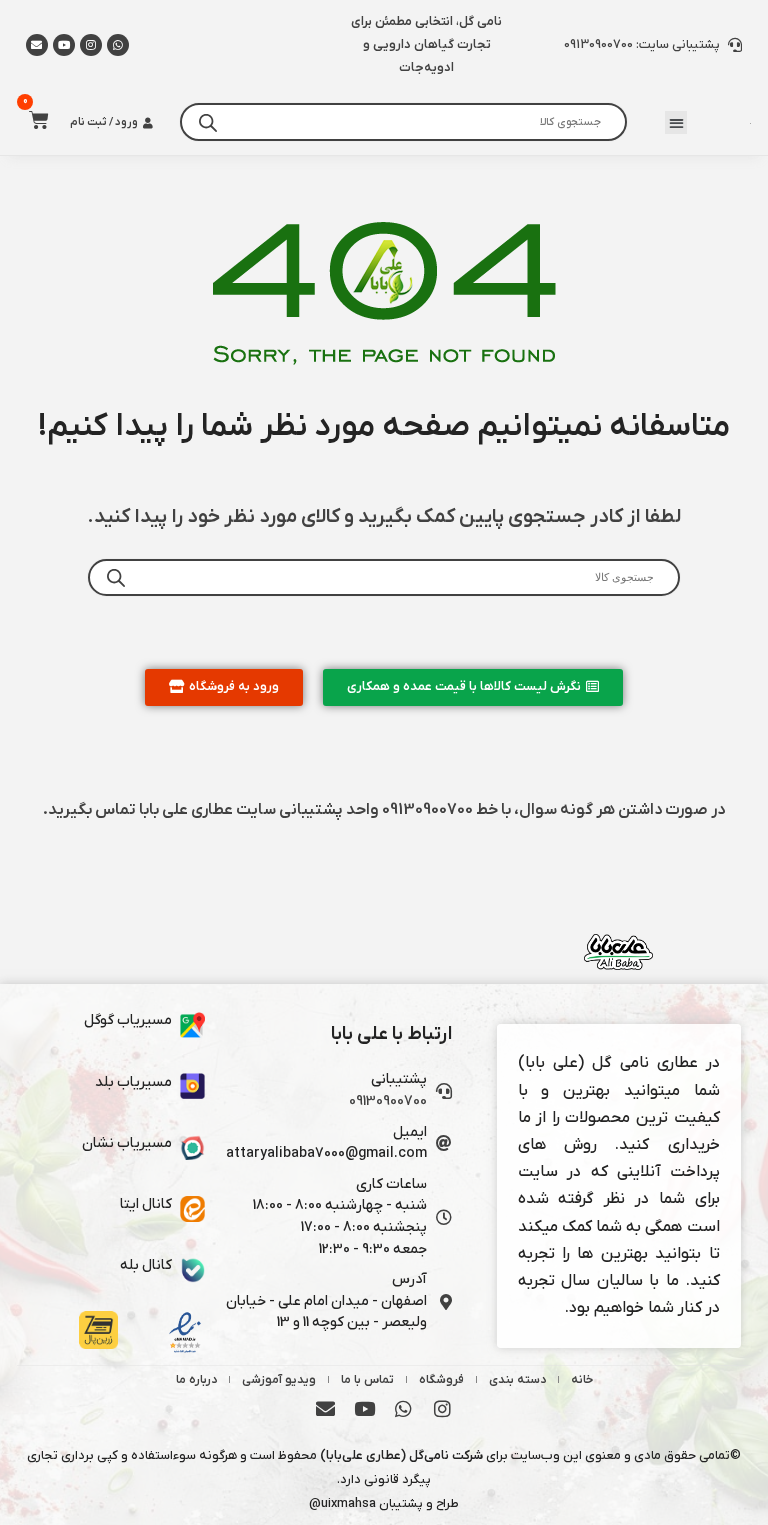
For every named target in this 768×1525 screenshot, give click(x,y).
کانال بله (146, 1265)
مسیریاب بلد (133, 1082)
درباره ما (196, 1380)
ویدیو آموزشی (279, 1380)
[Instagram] (91, 45)
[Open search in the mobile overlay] (403, 122)
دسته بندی (517, 1380)
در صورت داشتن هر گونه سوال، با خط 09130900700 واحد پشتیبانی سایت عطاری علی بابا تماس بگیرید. (384, 810)
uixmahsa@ (342, 1503)
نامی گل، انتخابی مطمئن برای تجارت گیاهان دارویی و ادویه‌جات (426, 44)
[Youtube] (64, 45)
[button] (676, 122)
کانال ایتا (146, 1204)
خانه (582, 1380)
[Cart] (33, 120)
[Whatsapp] (118, 45)
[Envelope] (326, 1409)
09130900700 (388, 1101)
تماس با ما (367, 1380)
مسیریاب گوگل (128, 1020)
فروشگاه (441, 1380)
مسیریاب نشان (127, 1143)
